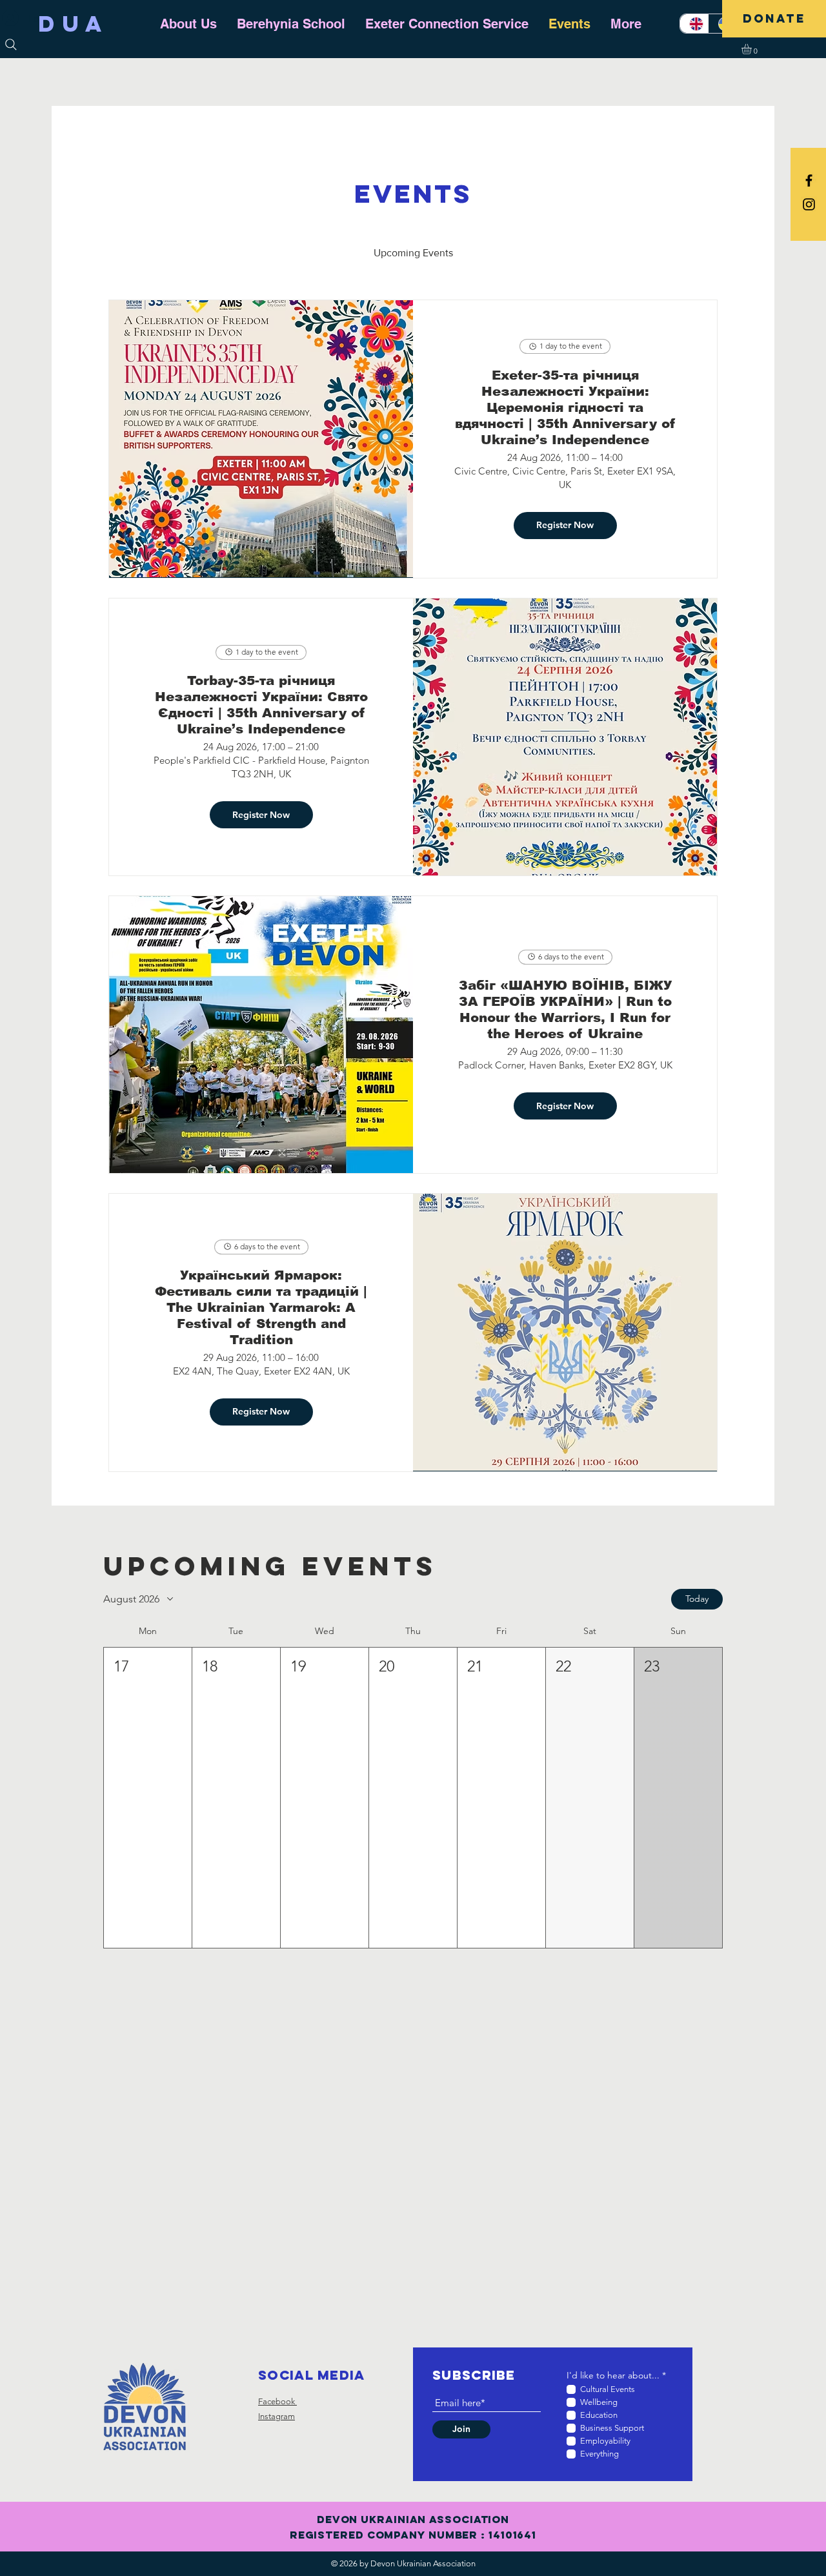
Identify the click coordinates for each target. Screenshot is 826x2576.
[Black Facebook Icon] (809, 180)
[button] (752, 49)
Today (697, 1599)
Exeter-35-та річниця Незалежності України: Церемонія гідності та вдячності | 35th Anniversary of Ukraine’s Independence (565, 407)
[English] (694, 24)
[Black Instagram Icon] (809, 204)
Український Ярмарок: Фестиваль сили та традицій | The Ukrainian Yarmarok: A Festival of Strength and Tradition (261, 1307)
